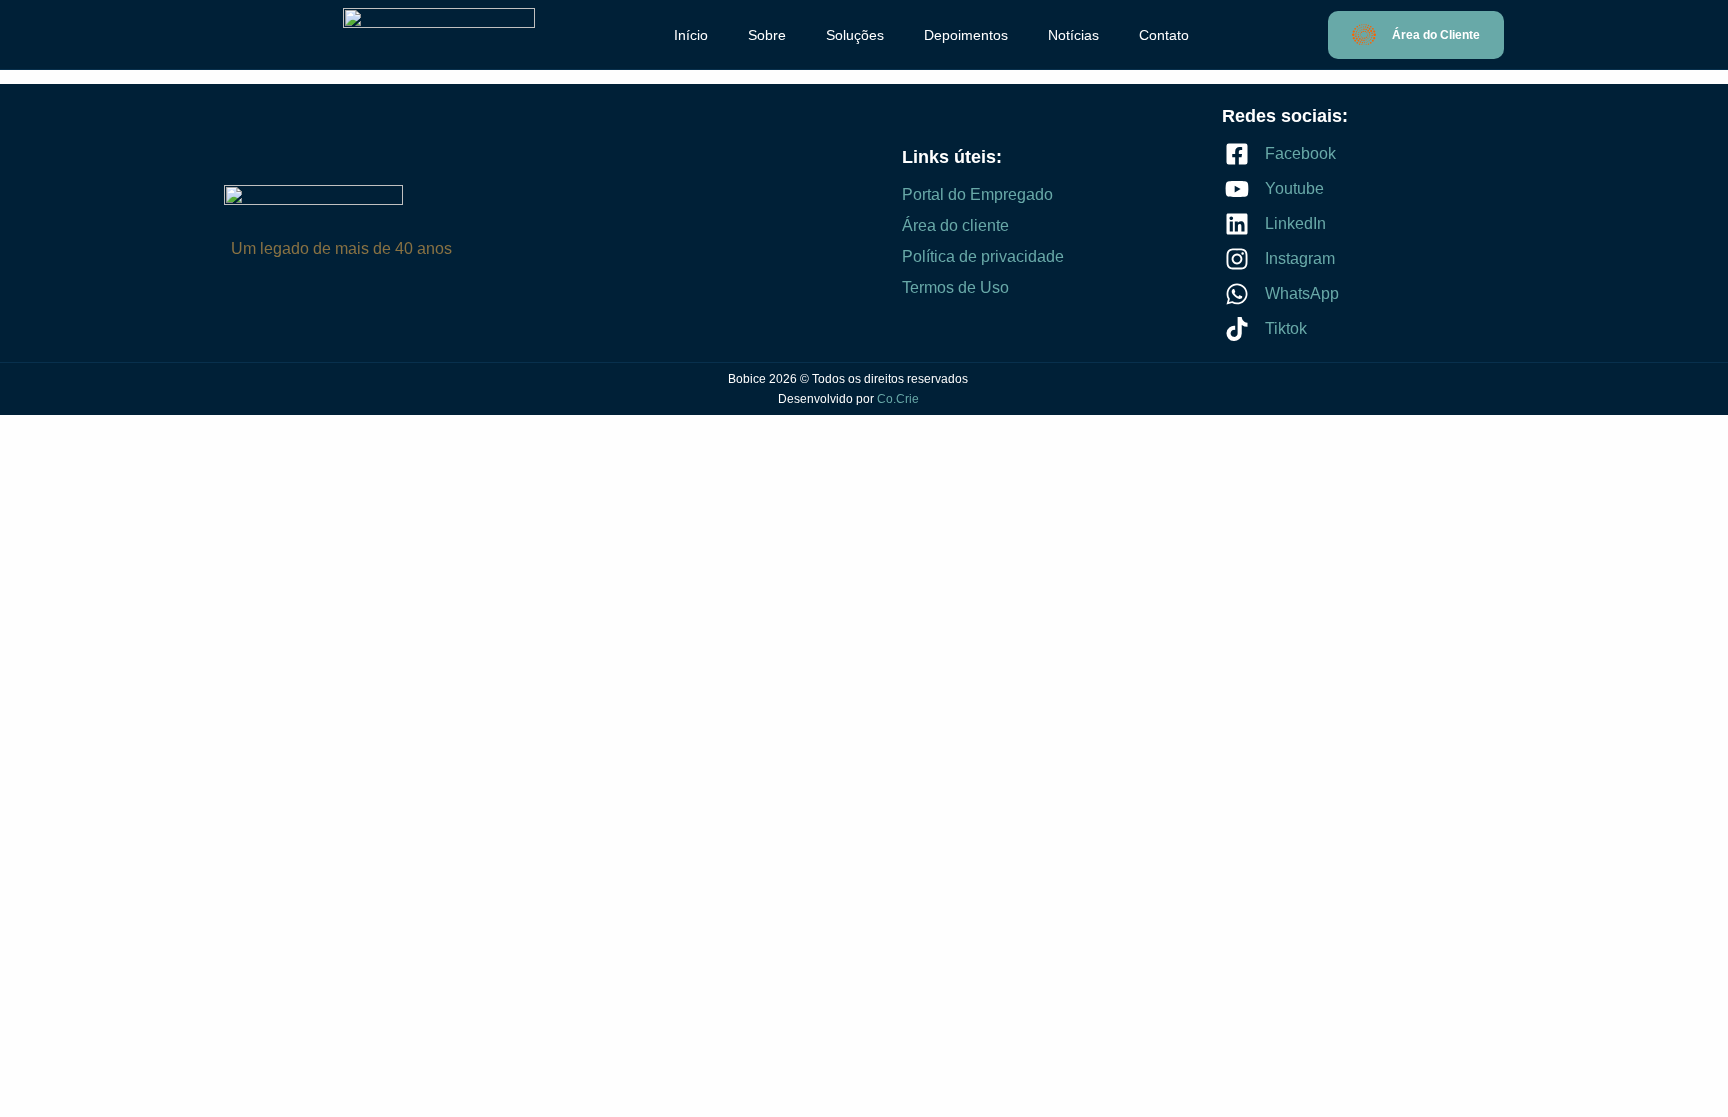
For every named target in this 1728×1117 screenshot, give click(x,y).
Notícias (1073, 35)
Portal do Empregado (977, 194)
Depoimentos (966, 35)
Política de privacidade (983, 256)
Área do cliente (955, 225)
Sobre (767, 35)
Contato (1164, 35)
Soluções (855, 35)
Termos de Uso (955, 287)
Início (691, 35)
